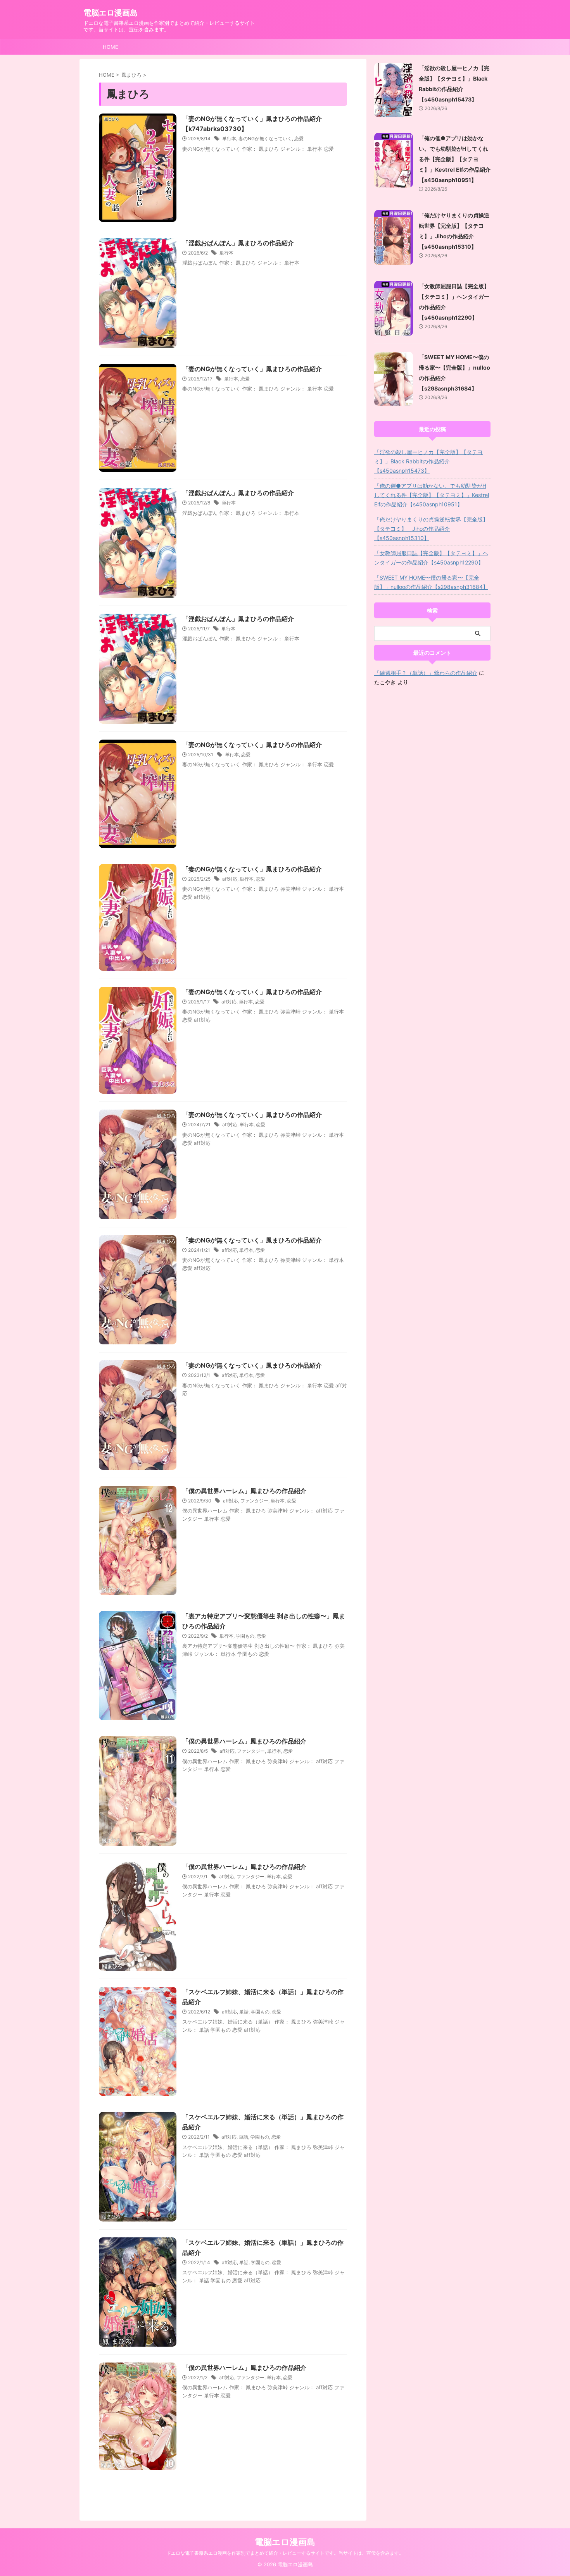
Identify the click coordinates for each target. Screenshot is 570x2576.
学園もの (245, 1636)
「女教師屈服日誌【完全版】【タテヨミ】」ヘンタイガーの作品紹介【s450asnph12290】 (431, 558)
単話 (244, 2012)
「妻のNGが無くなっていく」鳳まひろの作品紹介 (252, 369)
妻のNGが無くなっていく (265, 139)
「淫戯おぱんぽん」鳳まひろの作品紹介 (238, 243)
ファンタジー (254, 1501)
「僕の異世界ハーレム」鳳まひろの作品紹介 (244, 1491)
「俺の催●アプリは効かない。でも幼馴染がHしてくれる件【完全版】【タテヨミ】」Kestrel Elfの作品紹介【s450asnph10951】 (455, 159)
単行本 (229, 139)
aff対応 (230, 879)
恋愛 (299, 139)
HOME (111, 47)
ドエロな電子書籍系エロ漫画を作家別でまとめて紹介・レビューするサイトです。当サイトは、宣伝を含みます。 (285, 2553)
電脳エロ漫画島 (111, 13)
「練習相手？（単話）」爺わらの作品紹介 (426, 673)
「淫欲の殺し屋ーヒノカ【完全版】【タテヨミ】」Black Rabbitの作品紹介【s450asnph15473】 (428, 461)
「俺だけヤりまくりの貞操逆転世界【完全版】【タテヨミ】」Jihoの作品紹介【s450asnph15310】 (431, 529)
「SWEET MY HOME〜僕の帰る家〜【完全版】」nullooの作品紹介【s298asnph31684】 (431, 582)
